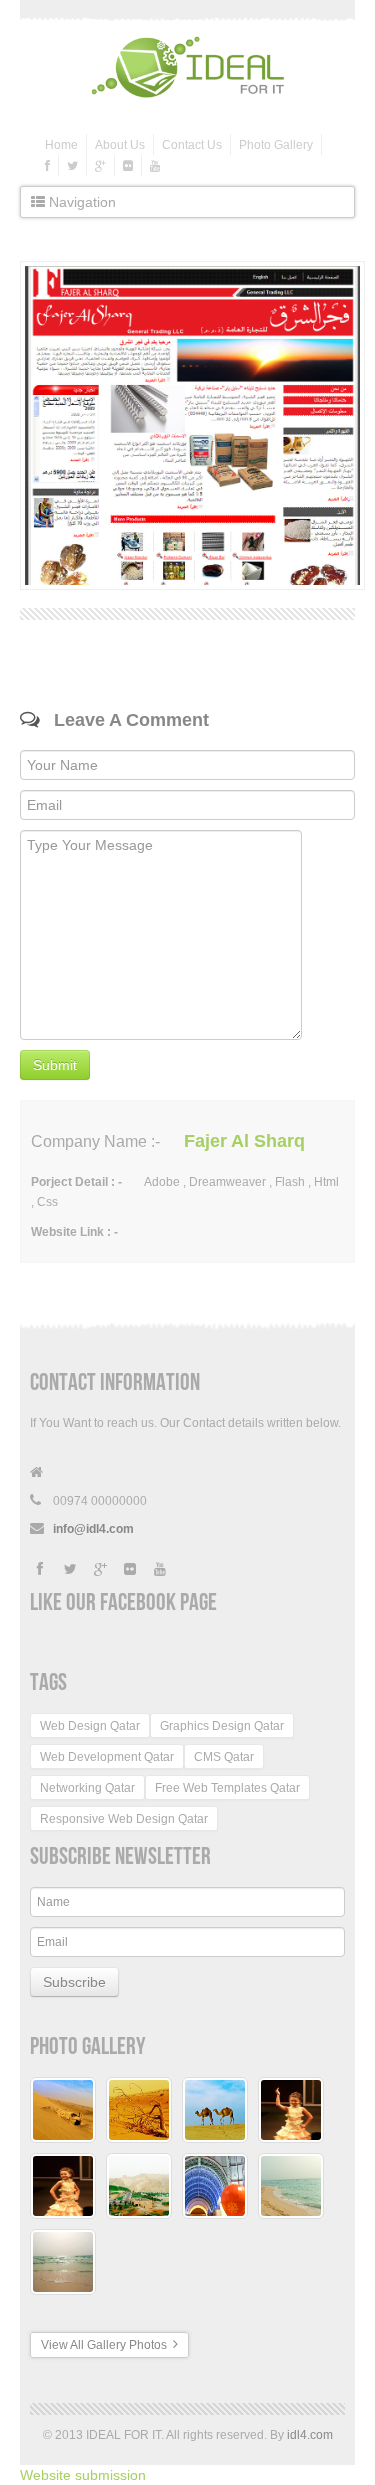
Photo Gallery (276, 145)
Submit (55, 1065)
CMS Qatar (224, 1757)
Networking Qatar (87, 1788)
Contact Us (192, 145)
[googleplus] (100, 166)
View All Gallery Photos (107, 2345)
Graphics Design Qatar (222, 1726)
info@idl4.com (93, 1529)
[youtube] (155, 166)
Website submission (83, 2475)
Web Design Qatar (90, 1726)
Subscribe (74, 1982)
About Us (120, 145)
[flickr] (128, 166)
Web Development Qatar (107, 1757)
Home (61, 145)
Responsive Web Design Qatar (124, 1819)
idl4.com (310, 2435)
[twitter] (72, 166)
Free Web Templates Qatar (227, 1788)
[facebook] (47, 166)
